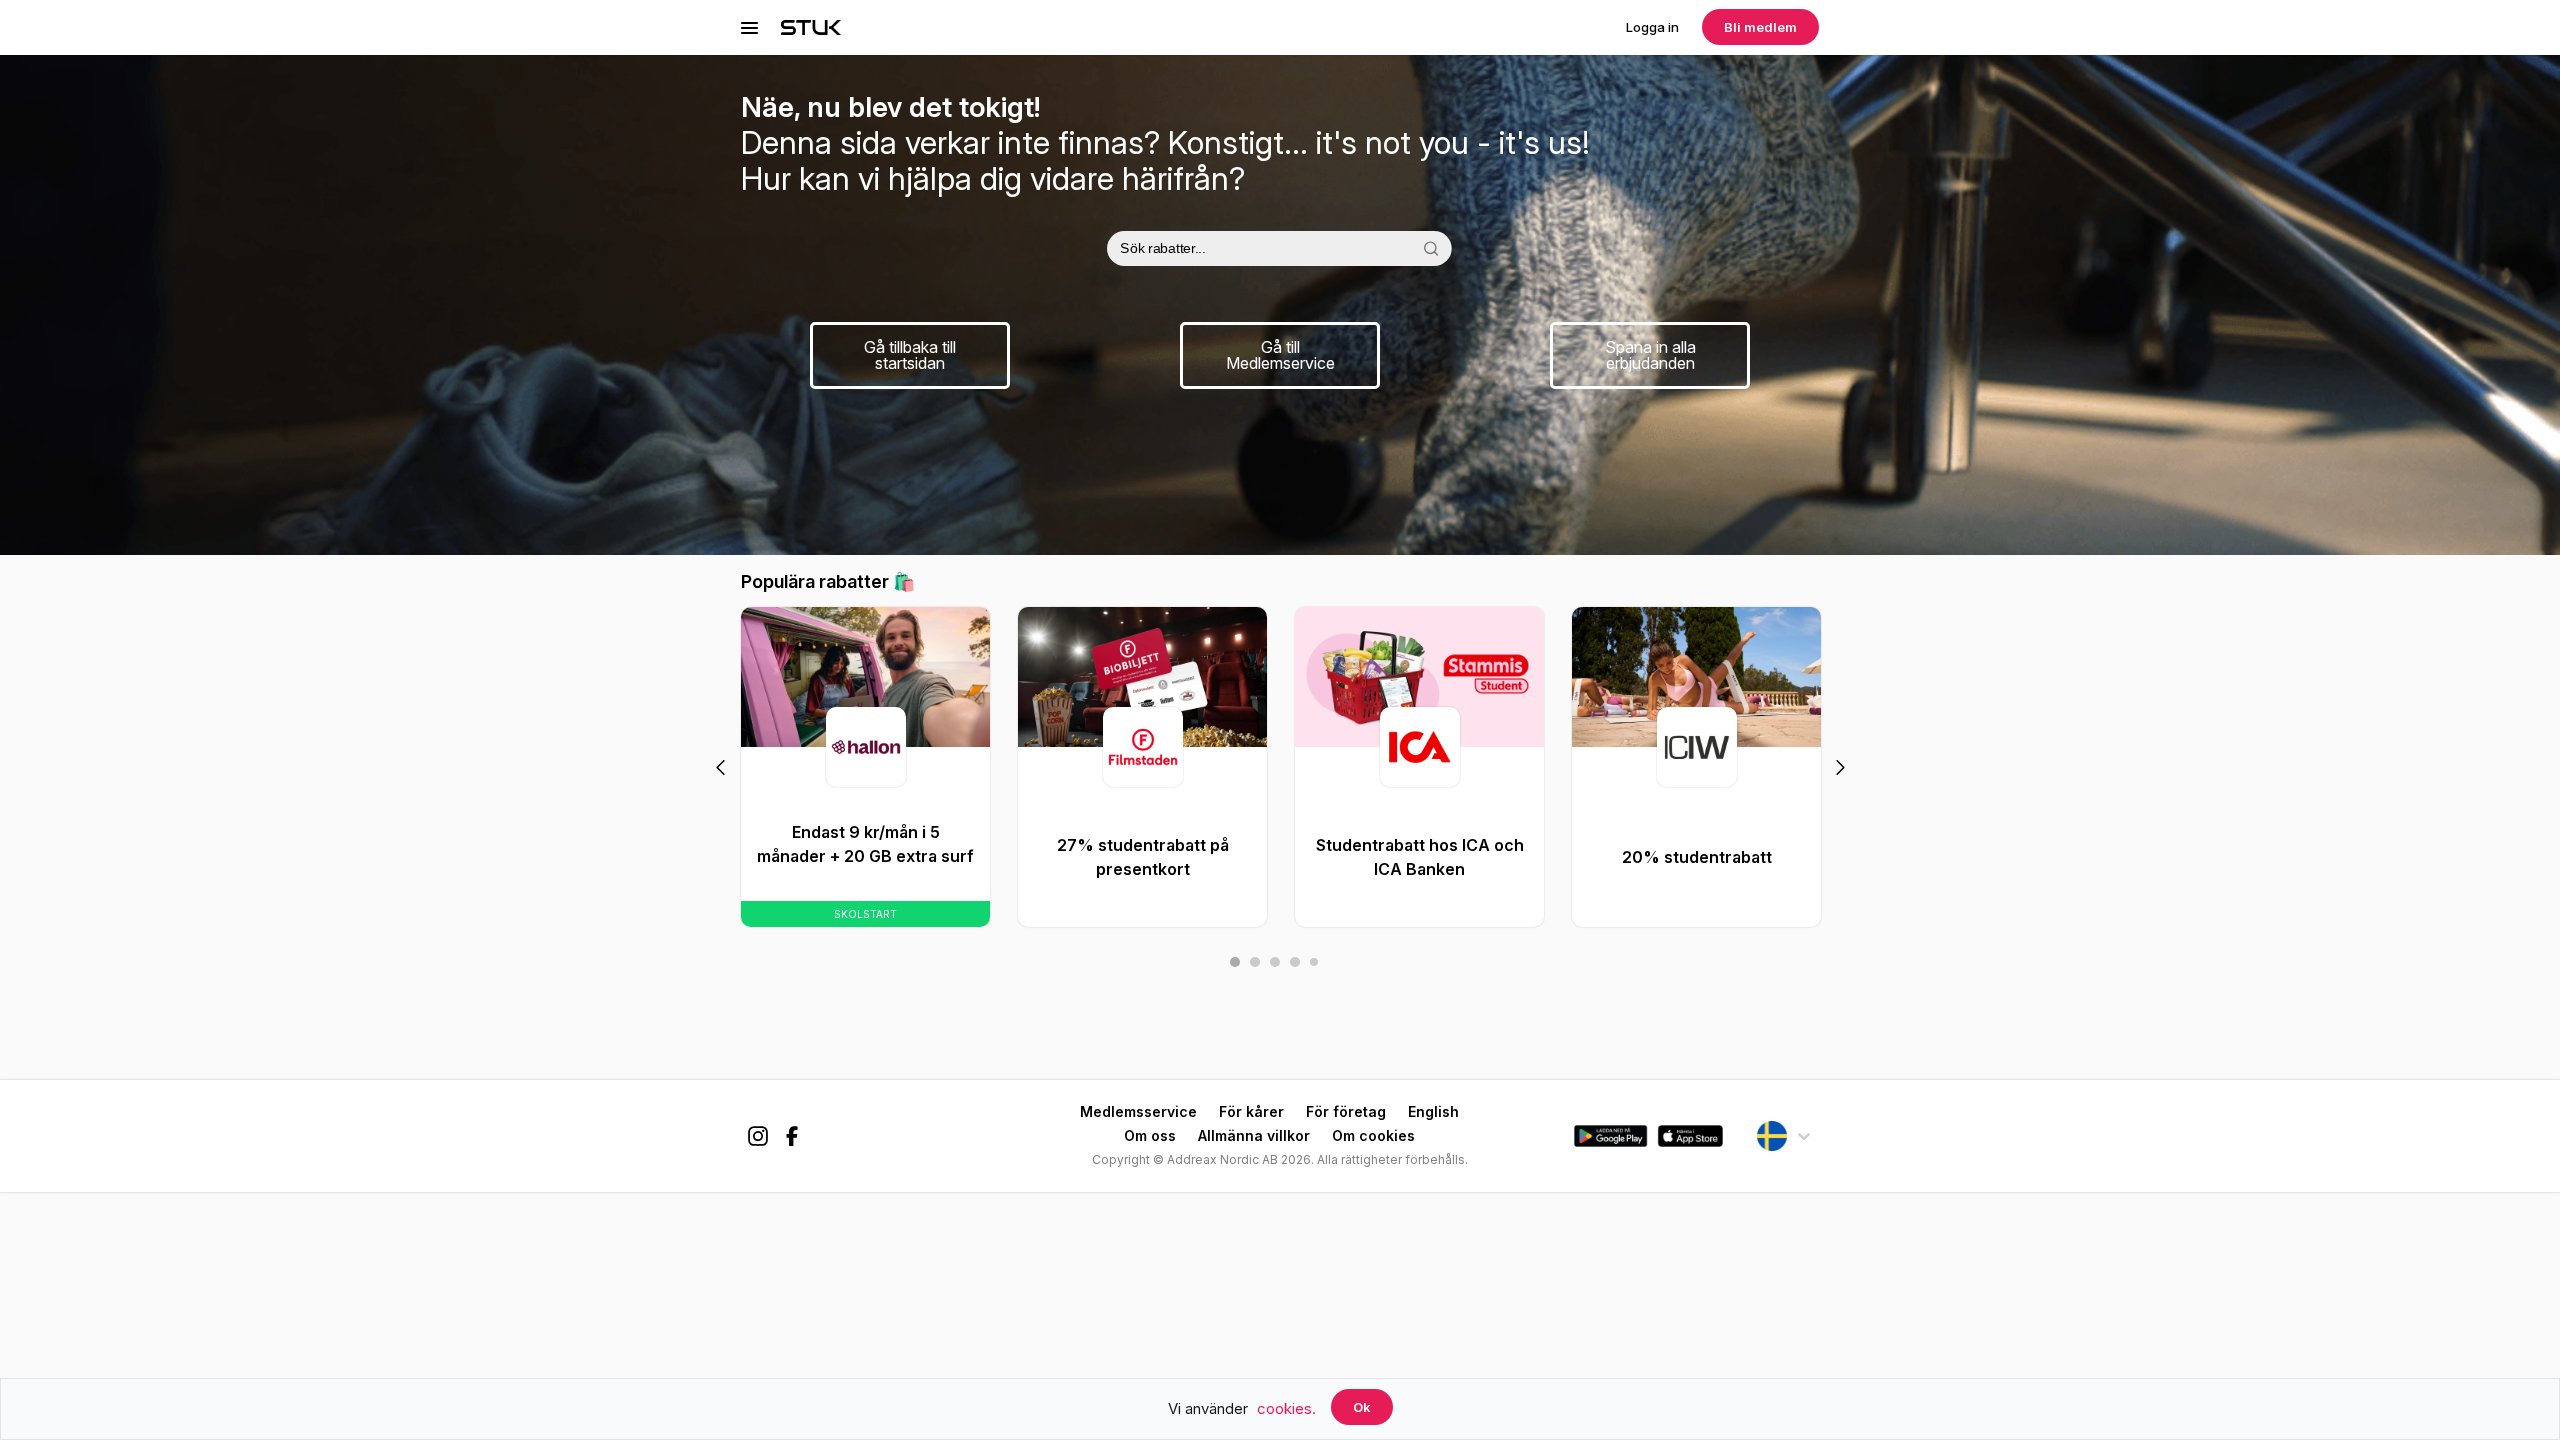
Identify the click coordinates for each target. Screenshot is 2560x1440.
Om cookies (1373, 1135)
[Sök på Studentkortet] (1430, 248)
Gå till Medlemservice (1280, 355)
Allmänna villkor (1254, 1135)
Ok (1362, 1407)
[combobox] (1280, 248)
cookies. (1286, 1408)
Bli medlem (1760, 27)
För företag (1346, 1111)
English (1433, 1111)
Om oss (1150, 1135)
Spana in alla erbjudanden (1650, 355)
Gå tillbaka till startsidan (910, 355)
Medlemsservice (1138, 1111)
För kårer (1251, 1111)
